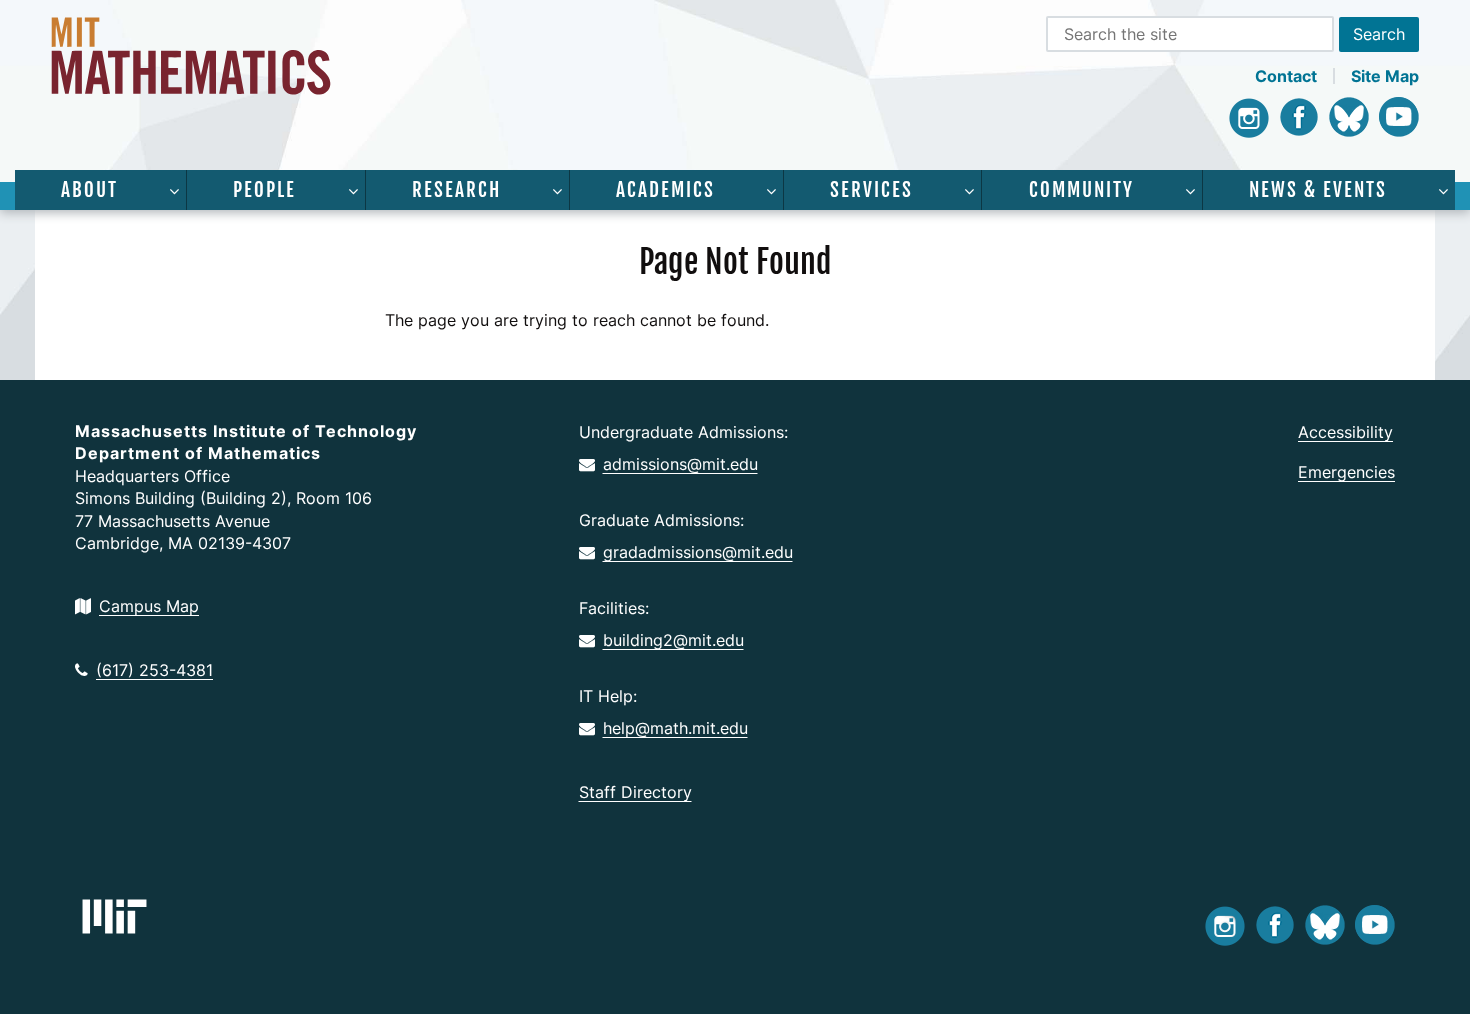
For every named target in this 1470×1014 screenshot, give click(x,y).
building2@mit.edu (673, 640)
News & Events (1318, 190)
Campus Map (149, 606)
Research (456, 190)
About (89, 190)
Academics (665, 190)
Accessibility (1345, 432)
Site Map (1385, 76)
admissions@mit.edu (680, 464)
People (264, 190)
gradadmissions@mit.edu (698, 552)
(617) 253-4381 (154, 670)
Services (871, 190)
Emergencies (1346, 472)
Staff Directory (635, 792)
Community (1081, 190)
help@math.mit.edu (675, 728)
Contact (1286, 76)
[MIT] (114, 916)
